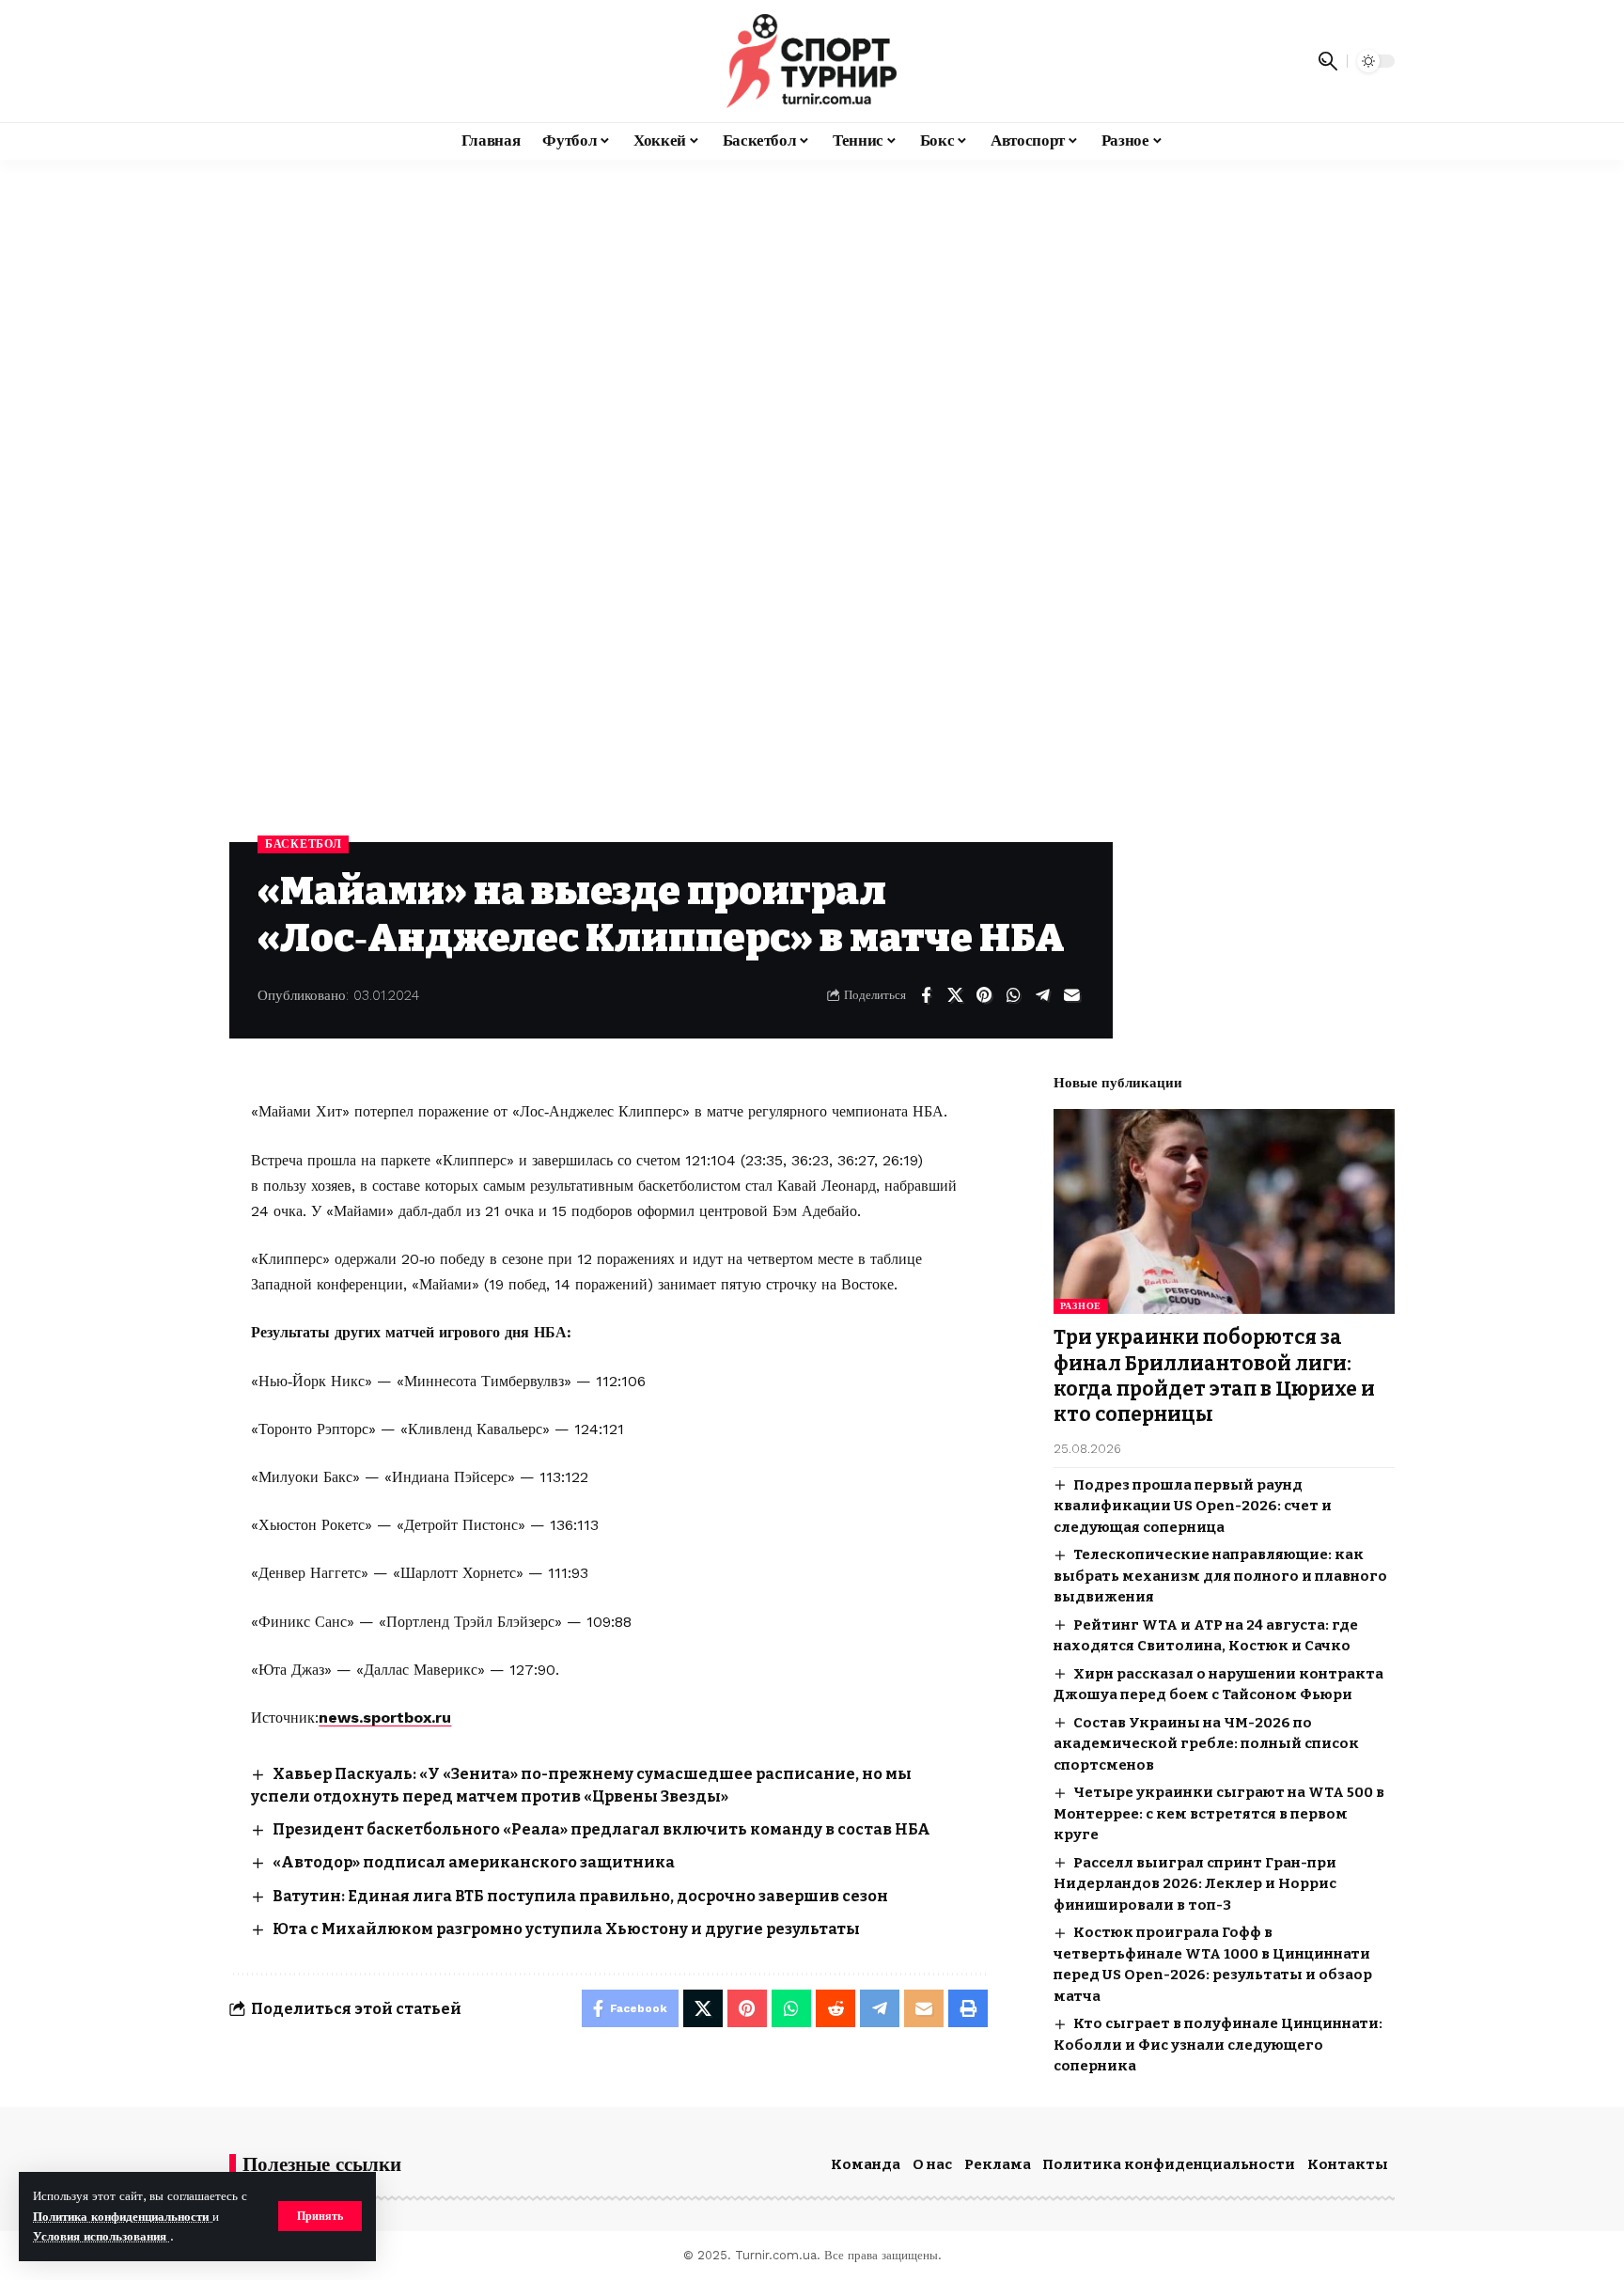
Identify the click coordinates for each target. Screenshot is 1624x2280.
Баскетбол (303, 844)
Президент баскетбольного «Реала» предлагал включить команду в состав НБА (601, 1829)
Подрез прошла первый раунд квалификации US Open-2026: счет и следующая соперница (1193, 1506)
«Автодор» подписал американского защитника (474, 1862)
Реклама (998, 2164)
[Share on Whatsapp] (1013, 995)
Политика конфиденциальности (123, 2217)
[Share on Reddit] (835, 2008)
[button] (320, 2216)
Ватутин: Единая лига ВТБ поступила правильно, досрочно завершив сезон (580, 1896)
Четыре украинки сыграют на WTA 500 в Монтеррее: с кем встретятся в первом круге (1219, 1813)
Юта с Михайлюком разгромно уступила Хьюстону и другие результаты (566, 1929)
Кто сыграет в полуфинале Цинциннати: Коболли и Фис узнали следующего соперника (1218, 2045)
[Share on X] (955, 995)
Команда (866, 2164)
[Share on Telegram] (1042, 995)
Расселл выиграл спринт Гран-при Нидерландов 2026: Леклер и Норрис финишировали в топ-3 (1195, 1884)
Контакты (1348, 2164)
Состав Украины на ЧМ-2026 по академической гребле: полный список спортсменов (1206, 1744)
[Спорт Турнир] (812, 61)
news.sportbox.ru (385, 1718)
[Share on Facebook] (926, 995)
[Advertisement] (812, 301)
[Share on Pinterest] (984, 995)
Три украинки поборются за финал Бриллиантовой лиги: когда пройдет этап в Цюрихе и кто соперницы (1214, 1376)
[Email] (1071, 995)
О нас (932, 2164)
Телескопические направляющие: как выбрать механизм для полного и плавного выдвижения (1220, 1576)
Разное (1081, 1306)
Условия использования (101, 2236)
